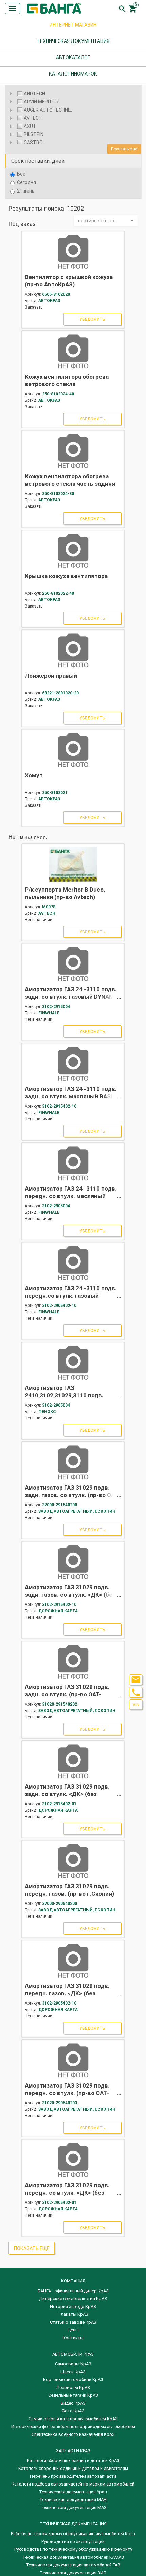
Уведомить (92, 319)
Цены (73, 2330)
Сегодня (26, 182)
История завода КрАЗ (73, 2306)
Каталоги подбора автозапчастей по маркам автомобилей (73, 2484)
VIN (136, 1705)
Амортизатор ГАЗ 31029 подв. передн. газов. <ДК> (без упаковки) (67, 1993)
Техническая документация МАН (73, 2500)
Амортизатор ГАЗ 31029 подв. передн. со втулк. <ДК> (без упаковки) (67, 2193)
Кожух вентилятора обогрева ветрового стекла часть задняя (70, 480)
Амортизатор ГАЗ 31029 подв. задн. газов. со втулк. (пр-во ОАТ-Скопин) (72, 1495)
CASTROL (34, 143)
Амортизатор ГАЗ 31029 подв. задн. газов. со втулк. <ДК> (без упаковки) (70, 1595)
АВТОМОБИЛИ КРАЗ (73, 2354)
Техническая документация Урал (73, 2492)
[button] (106, 221)
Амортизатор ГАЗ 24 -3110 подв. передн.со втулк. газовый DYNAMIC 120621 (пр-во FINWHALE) (71, 1299)
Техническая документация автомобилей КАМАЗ (73, 2557)
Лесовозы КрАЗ (73, 2387)
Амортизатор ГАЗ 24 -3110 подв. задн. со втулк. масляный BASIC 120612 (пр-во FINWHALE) (71, 1096)
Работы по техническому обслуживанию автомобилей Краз (73, 2534)
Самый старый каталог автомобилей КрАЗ (73, 2419)
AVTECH (33, 118)
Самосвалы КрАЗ (73, 2364)
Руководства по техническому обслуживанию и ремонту (73, 2549)
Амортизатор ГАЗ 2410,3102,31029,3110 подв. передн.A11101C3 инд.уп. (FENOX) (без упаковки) (64, 1399)
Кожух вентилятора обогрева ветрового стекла (67, 380)
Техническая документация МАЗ (73, 2507)
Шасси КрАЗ (73, 2372)
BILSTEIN (34, 134)
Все (21, 174)
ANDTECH (34, 94)
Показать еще (124, 149)
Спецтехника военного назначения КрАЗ (73, 2434)
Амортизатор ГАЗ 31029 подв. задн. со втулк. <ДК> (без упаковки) (67, 1794)
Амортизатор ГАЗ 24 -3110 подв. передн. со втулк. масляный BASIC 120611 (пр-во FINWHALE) (71, 1196)
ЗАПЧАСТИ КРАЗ (73, 2451)
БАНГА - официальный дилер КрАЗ (73, 2291)
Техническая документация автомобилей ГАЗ (73, 2565)
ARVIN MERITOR (41, 102)
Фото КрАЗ (73, 2411)
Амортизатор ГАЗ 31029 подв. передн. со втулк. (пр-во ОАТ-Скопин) (67, 2093)
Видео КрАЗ (73, 2403)
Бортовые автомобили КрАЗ (73, 2380)
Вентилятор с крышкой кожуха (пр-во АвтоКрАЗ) (69, 281)
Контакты (73, 2338)
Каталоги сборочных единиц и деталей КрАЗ (73, 2461)
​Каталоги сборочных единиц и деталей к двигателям (73, 2468)
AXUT (30, 126)
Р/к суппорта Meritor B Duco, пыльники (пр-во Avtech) (65, 893)
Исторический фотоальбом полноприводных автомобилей (73, 2427)
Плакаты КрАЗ (73, 2314)
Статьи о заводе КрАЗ (73, 2322)
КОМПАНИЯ (73, 2281)
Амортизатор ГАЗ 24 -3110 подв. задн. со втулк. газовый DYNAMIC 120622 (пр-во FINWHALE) (72, 997)
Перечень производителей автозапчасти (73, 2476)
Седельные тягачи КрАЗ (73, 2395)
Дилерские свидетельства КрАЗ (73, 2299)
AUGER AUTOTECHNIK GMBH (50, 110)
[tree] (73, 113)
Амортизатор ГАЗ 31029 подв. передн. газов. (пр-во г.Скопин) (69, 1890)
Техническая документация (73, 2524)
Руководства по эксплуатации (73, 2541)
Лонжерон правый (51, 676)
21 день (26, 191)
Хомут (34, 775)
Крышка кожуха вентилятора (66, 576)
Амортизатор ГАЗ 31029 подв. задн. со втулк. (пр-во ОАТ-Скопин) (67, 1694)
